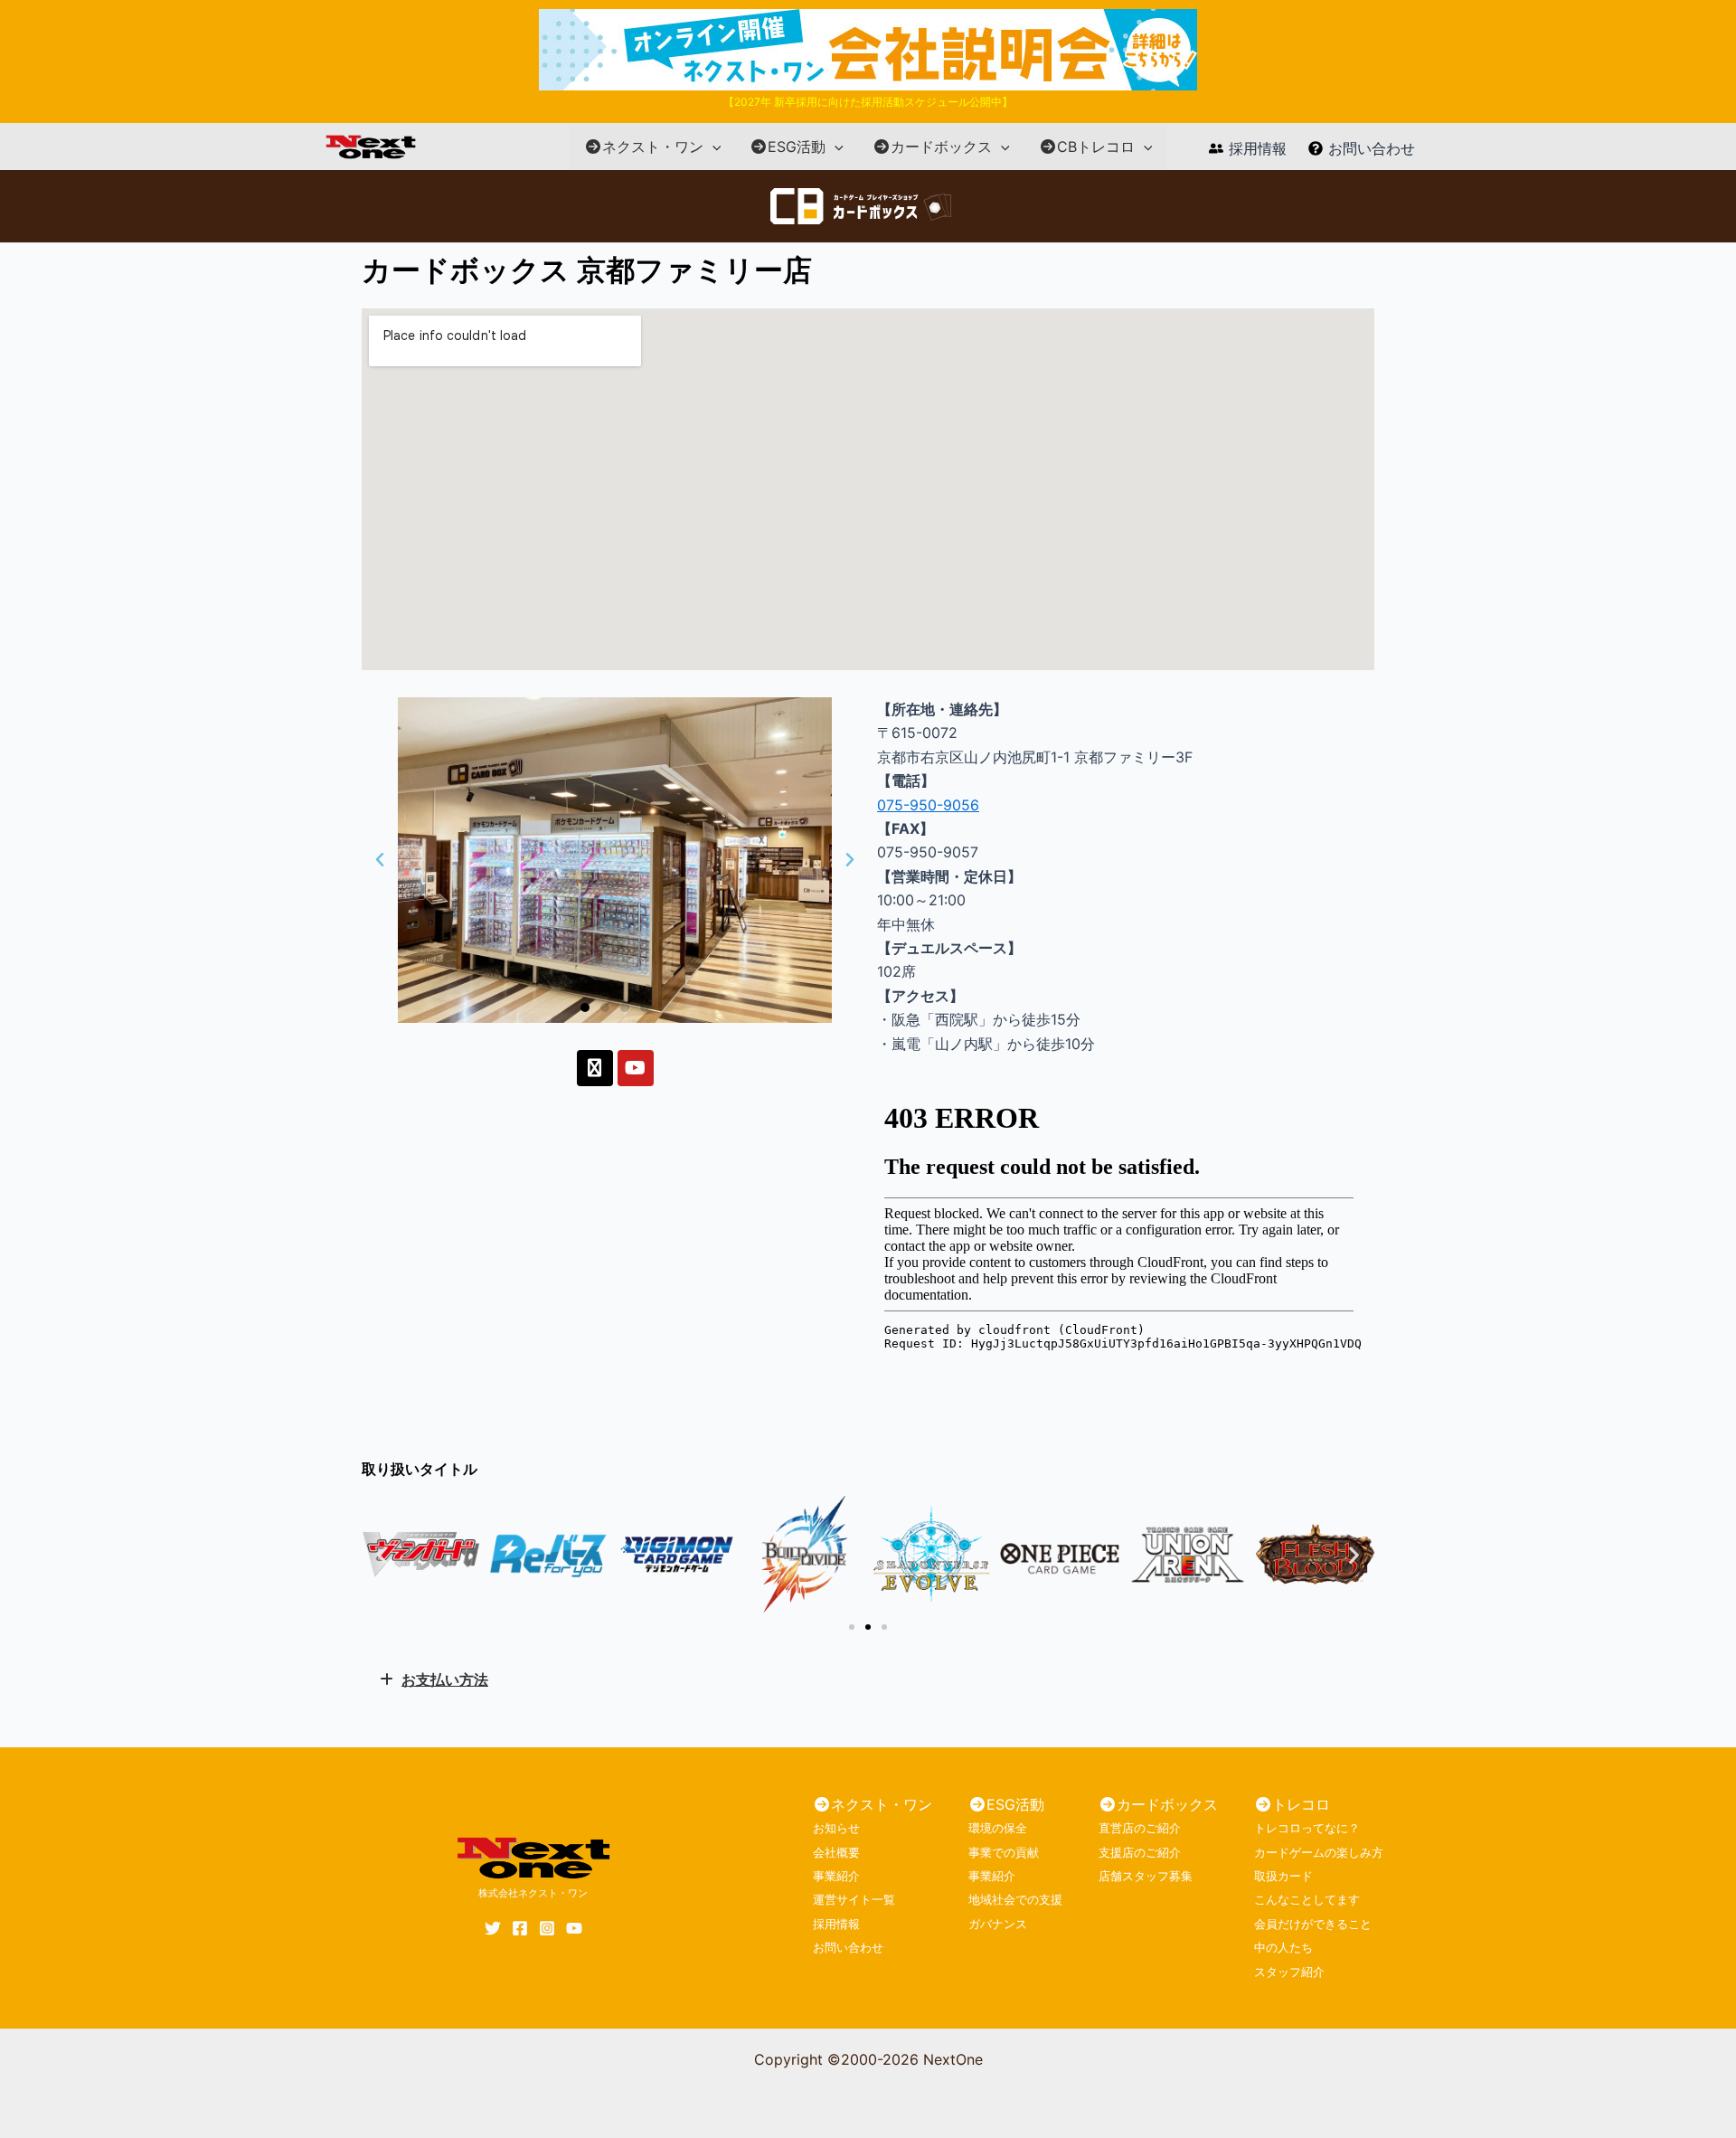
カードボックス (941, 147)
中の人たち (1283, 1947)
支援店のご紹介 (1140, 1852)
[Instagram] (547, 1928)
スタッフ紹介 (1289, 1972)
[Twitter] (493, 1928)
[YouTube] (574, 1928)
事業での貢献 (1004, 1852)
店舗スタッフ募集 (1146, 1876)
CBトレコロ (1096, 147)
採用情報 (836, 1924)
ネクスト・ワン (653, 147)
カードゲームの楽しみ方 (1319, 1852)
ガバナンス (998, 1924)
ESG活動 (797, 147)
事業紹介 (836, 1876)
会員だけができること (1313, 1924)
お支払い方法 (445, 1680)
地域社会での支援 (1015, 1899)
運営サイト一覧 (854, 1899)
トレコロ (1301, 1804)
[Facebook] (520, 1928)
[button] (712, 147)
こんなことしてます (1307, 1899)
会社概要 (836, 1852)
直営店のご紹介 (1140, 1828)
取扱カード (1283, 1876)
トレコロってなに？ (1307, 1828)
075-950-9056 (928, 805)
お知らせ (836, 1828)
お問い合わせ (848, 1947)
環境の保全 (998, 1828)
